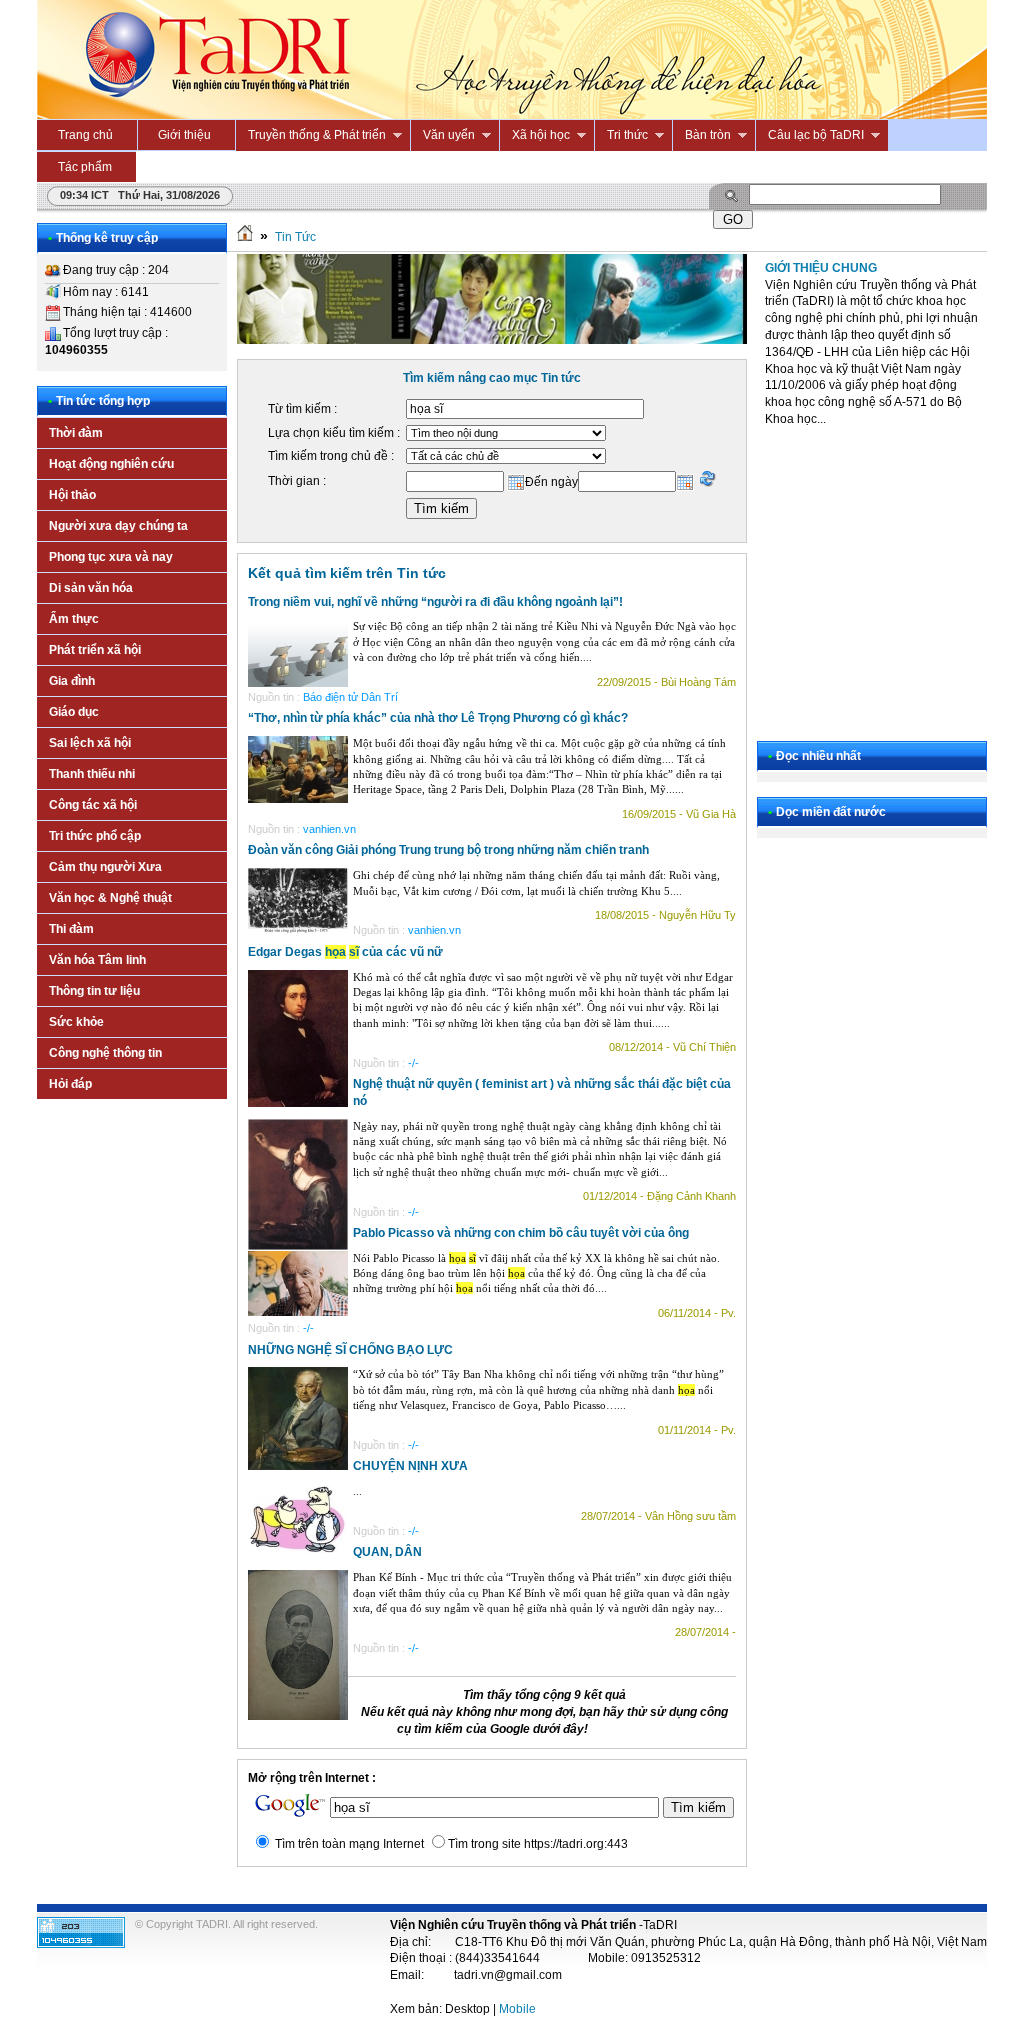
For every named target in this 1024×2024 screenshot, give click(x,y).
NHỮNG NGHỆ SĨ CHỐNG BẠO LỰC (350, 1350)
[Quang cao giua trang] (492, 340)
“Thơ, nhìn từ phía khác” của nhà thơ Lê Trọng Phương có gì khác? (438, 718)
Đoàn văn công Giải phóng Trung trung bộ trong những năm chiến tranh (448, 850)
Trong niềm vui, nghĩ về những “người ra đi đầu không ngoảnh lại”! (435, 602)
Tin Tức (295, 237)
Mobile (517, 2009)
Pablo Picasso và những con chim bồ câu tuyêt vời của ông (521, 1233)
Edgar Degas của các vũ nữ (345, 952)
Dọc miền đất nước (831, 812)
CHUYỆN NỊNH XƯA (410, 1466)
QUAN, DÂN (387, 1552)
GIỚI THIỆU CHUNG (821, 268)
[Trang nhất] (245, 237)
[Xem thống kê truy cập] (81, 1944)
